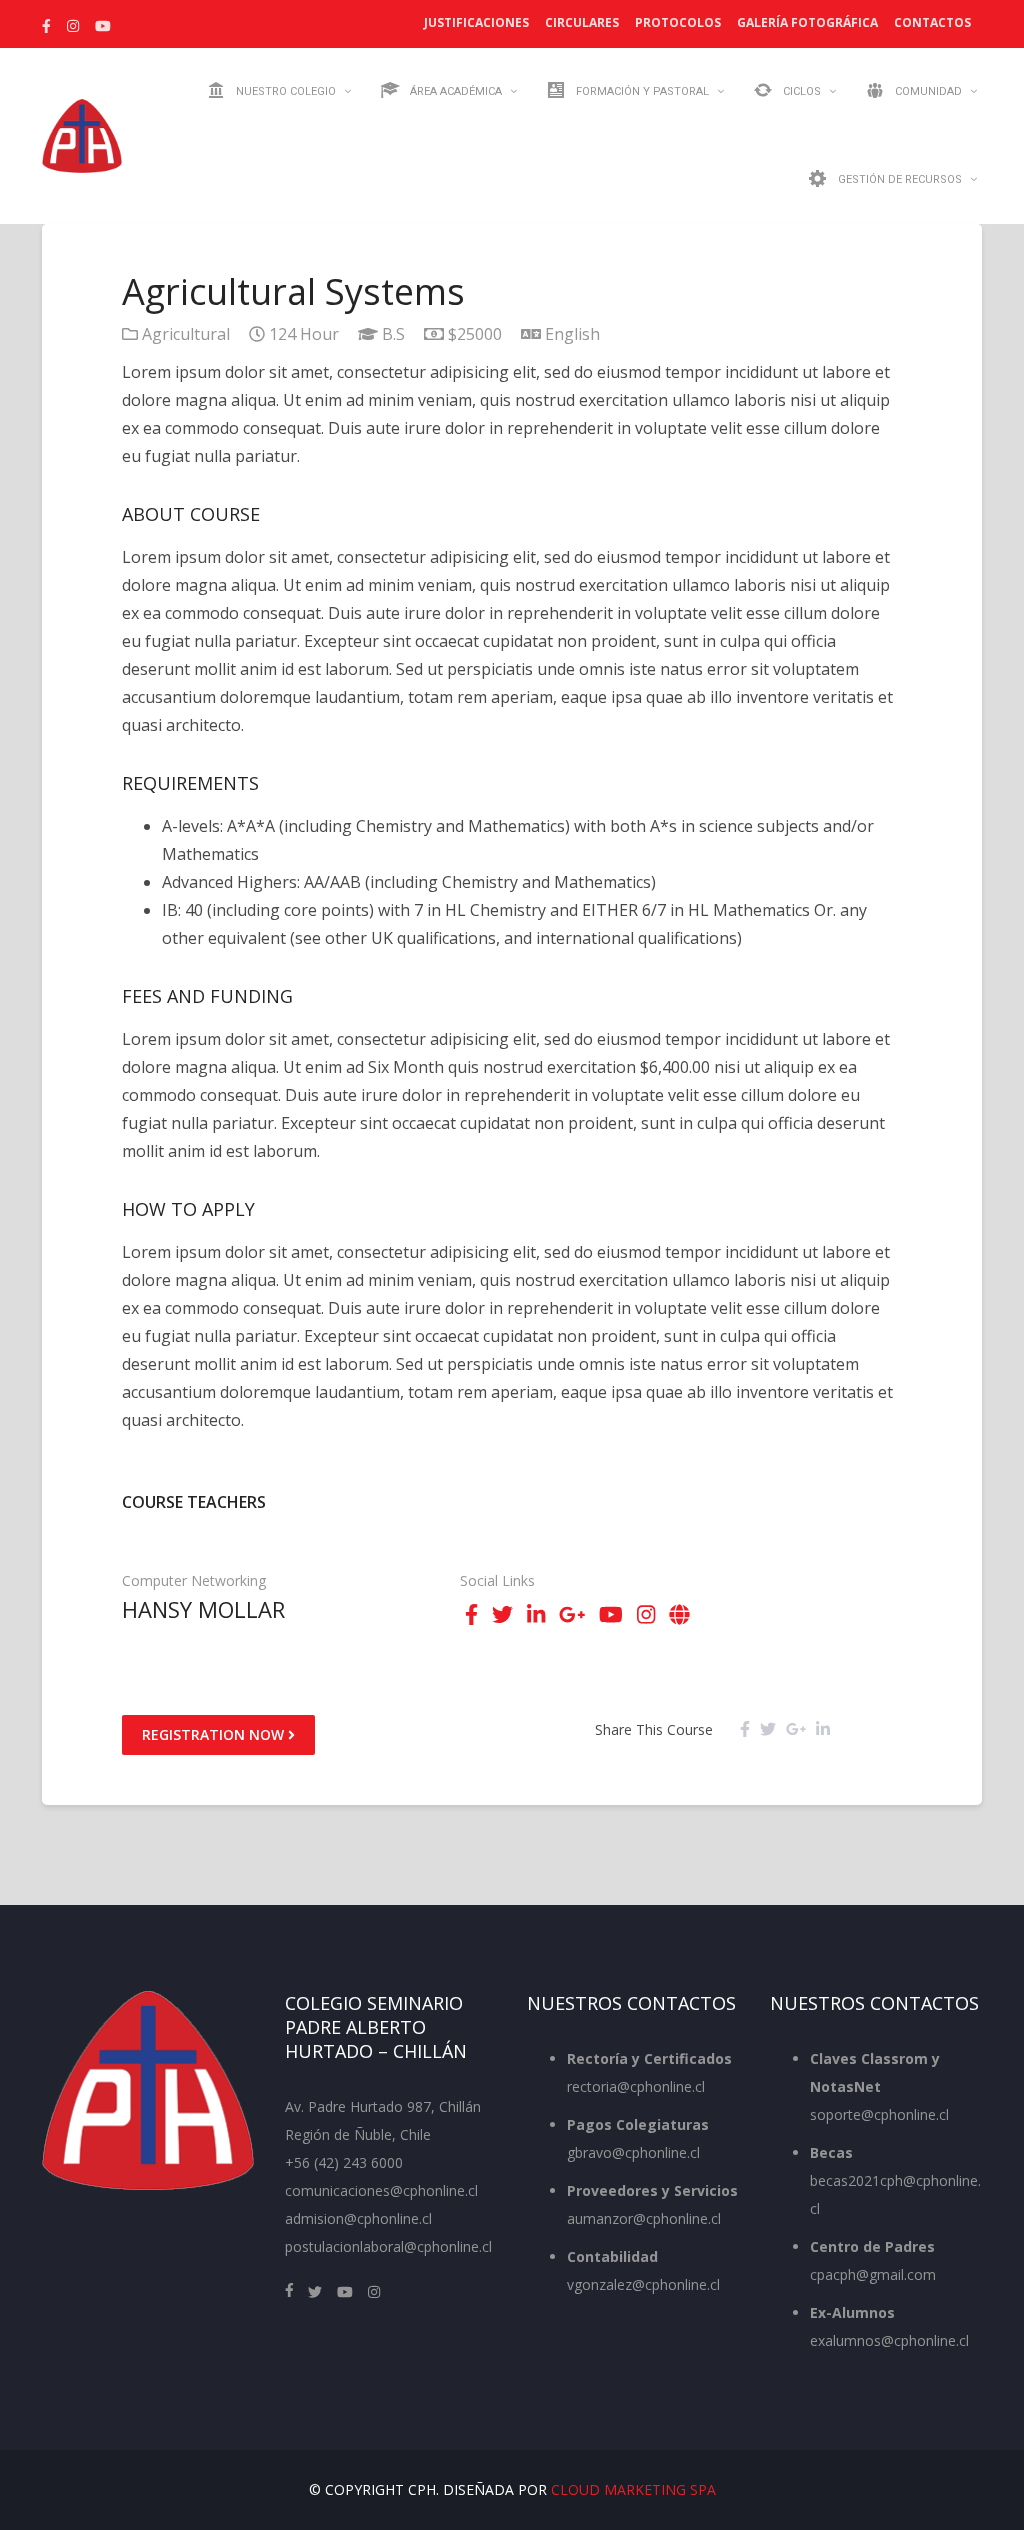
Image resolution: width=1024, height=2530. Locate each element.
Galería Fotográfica (807, 22)
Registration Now (215, 1734)
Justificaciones (476, 22)
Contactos (932, 22)
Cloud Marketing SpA (633, 2489)
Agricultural (186, 334)
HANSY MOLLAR (203, 1609)
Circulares (582, 22)
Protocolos (678, 22)
